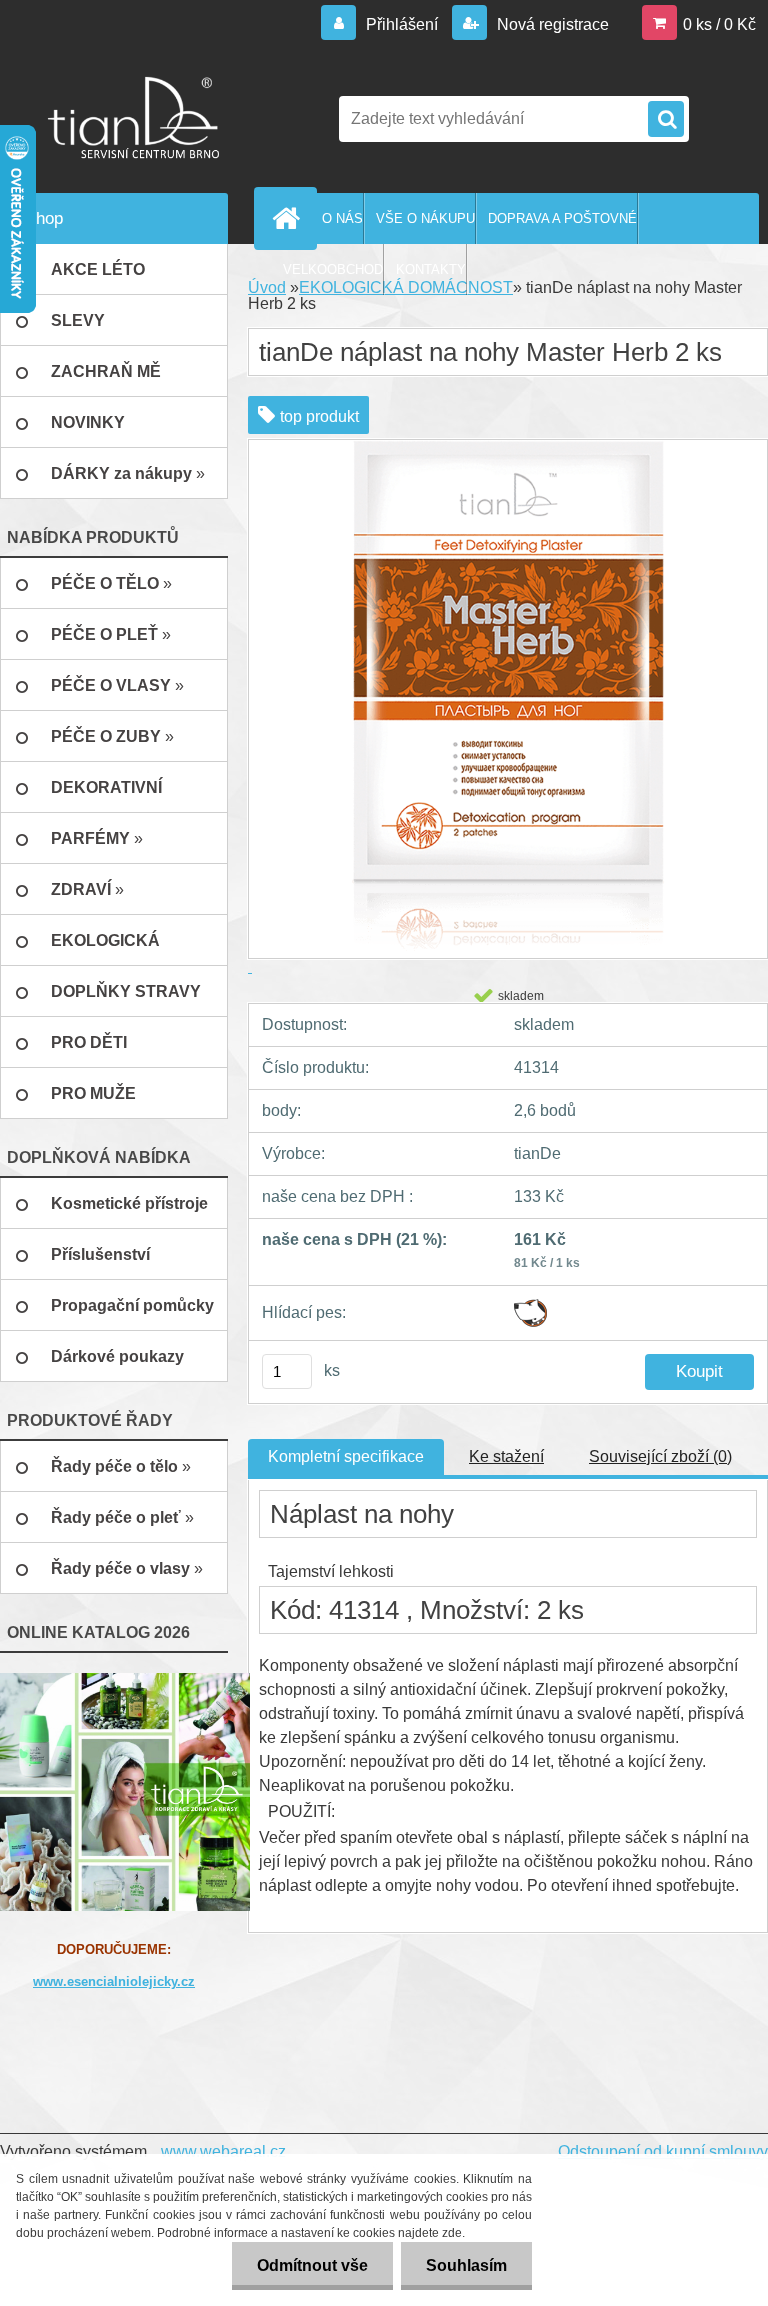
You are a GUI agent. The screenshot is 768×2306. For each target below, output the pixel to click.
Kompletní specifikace (346, 1456)
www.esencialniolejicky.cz (114, 1981)
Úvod (267, 287)
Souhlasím (466, 2265)
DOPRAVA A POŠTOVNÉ (562, 218)
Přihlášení (402, 24)
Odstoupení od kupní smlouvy (663, 2151)
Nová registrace (551, 24)
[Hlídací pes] (530, 1306)
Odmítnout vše (312, 2265)
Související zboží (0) (660, 1456)
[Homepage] (290, 218)
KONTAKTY (431, 269)
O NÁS (342, 218)
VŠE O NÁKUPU (425, 218)
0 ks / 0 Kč (719, 24)
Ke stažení (506, 1456)
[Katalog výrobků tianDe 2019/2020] (125, 1790)
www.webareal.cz (223, 2151)
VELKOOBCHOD (333, 269)
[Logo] (137, 119)
